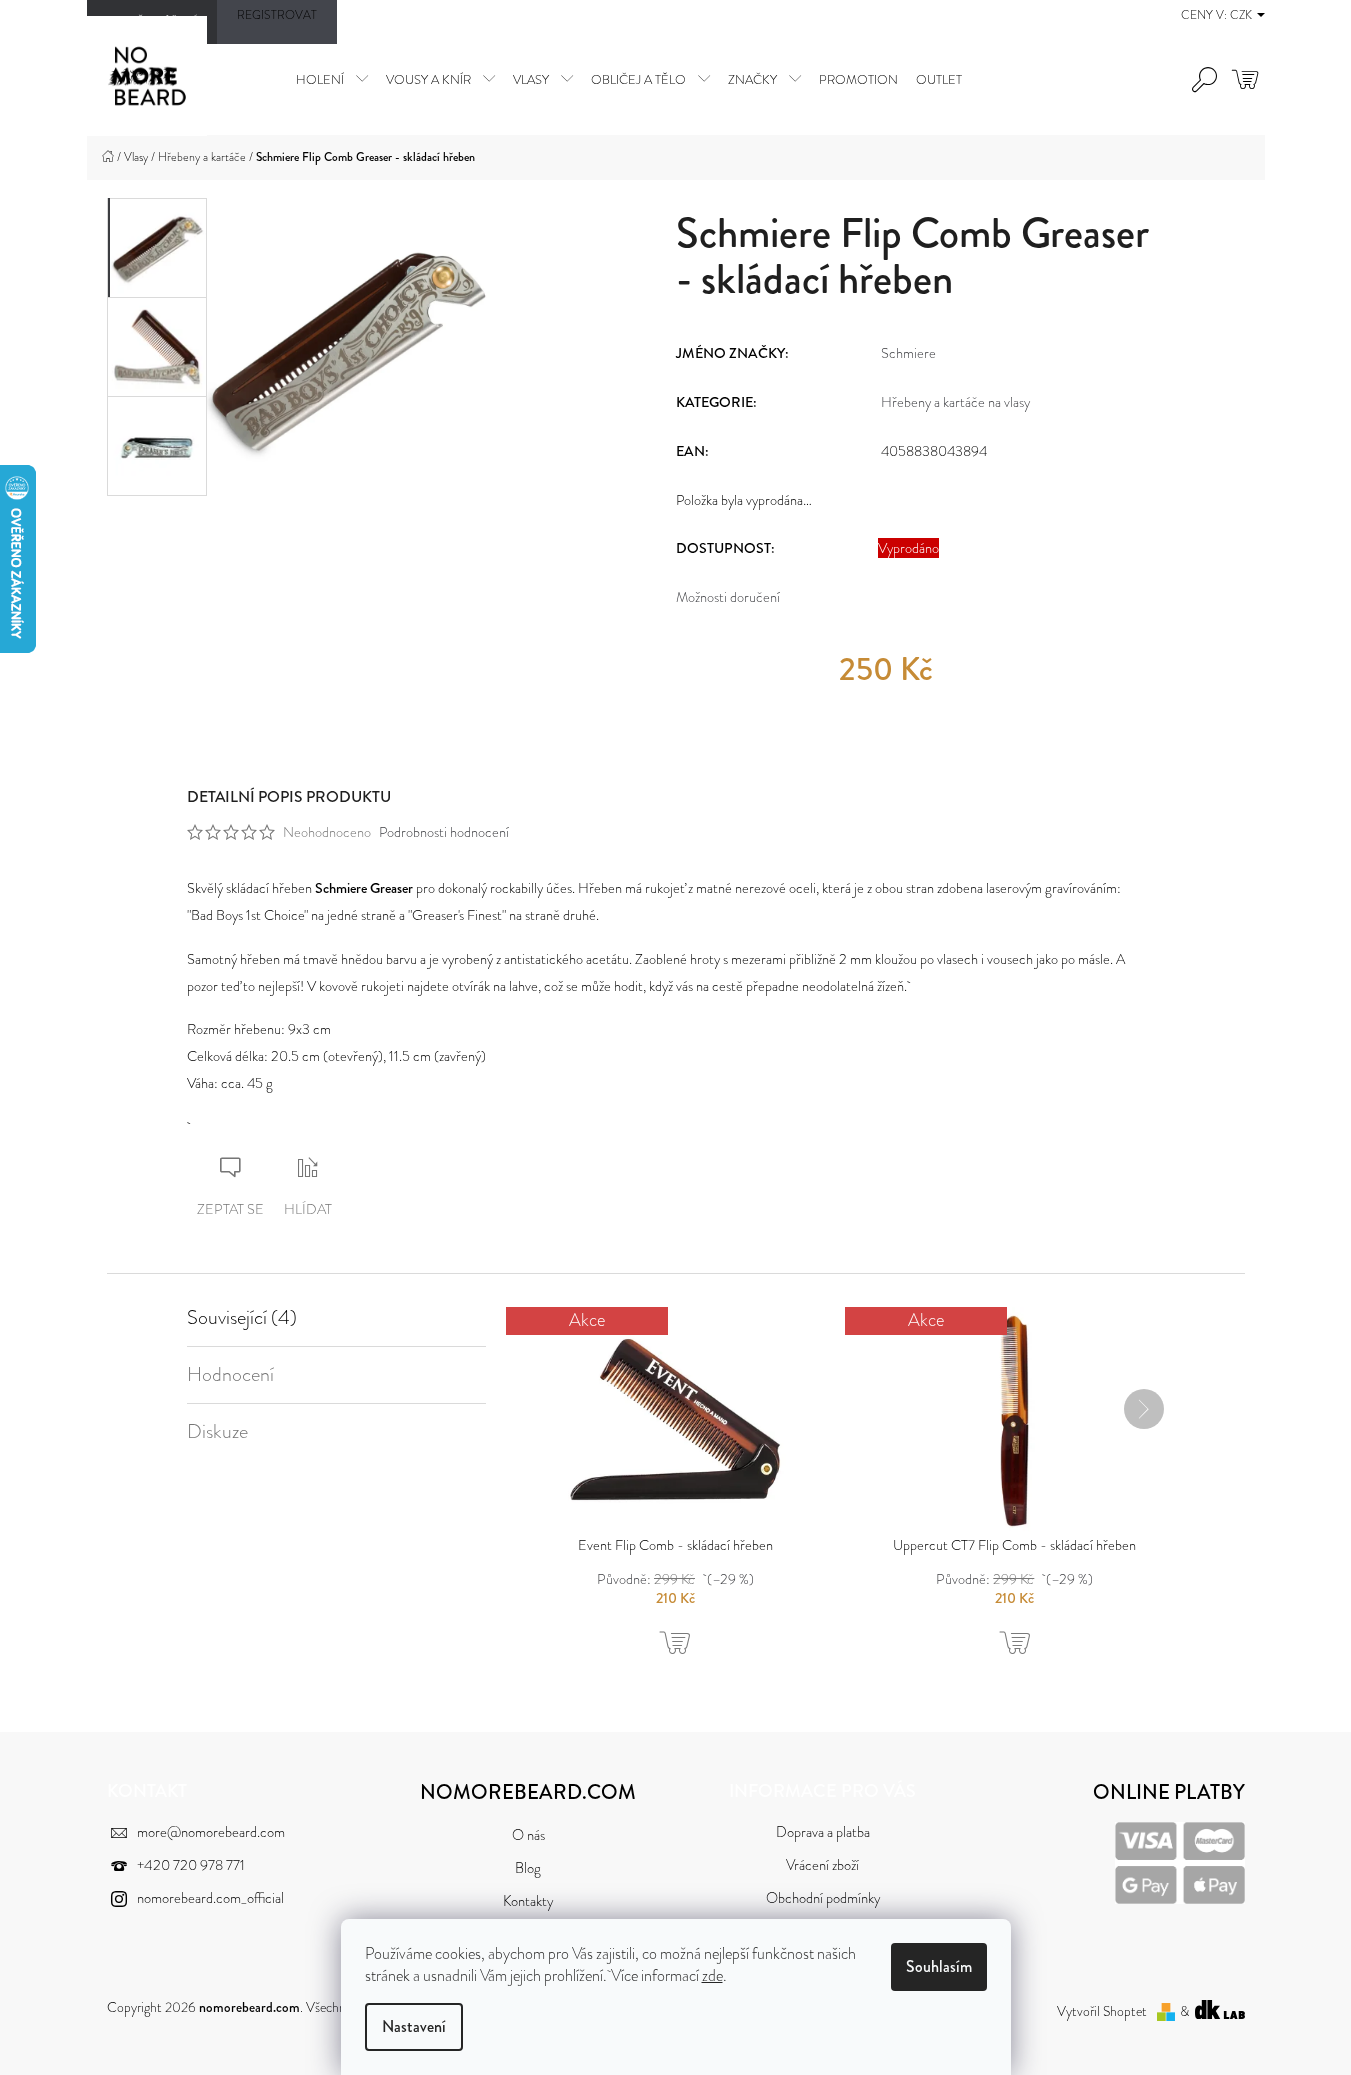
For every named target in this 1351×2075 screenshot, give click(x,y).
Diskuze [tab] (217, 1432)
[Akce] (675, 1417)
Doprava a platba (823, 1832)
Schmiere (908, 353)
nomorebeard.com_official (210, 1898)
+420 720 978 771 (191, 1865)
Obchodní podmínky (823, 1898)
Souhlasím (939, 1966)
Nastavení (414, 2026)
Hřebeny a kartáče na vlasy (955, 402)
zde (712, 1975)
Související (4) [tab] (242, 1318)
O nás (528, 1835)
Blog (528, 1868)
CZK (1242, 15)
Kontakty (528, 1901)
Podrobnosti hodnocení (444, 832)
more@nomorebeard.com (211, 1832)
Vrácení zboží (822, 1865)
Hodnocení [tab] (230, 1375)
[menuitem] (332, 79)
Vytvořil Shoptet (1102, 2011)
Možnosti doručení (728, 597)
